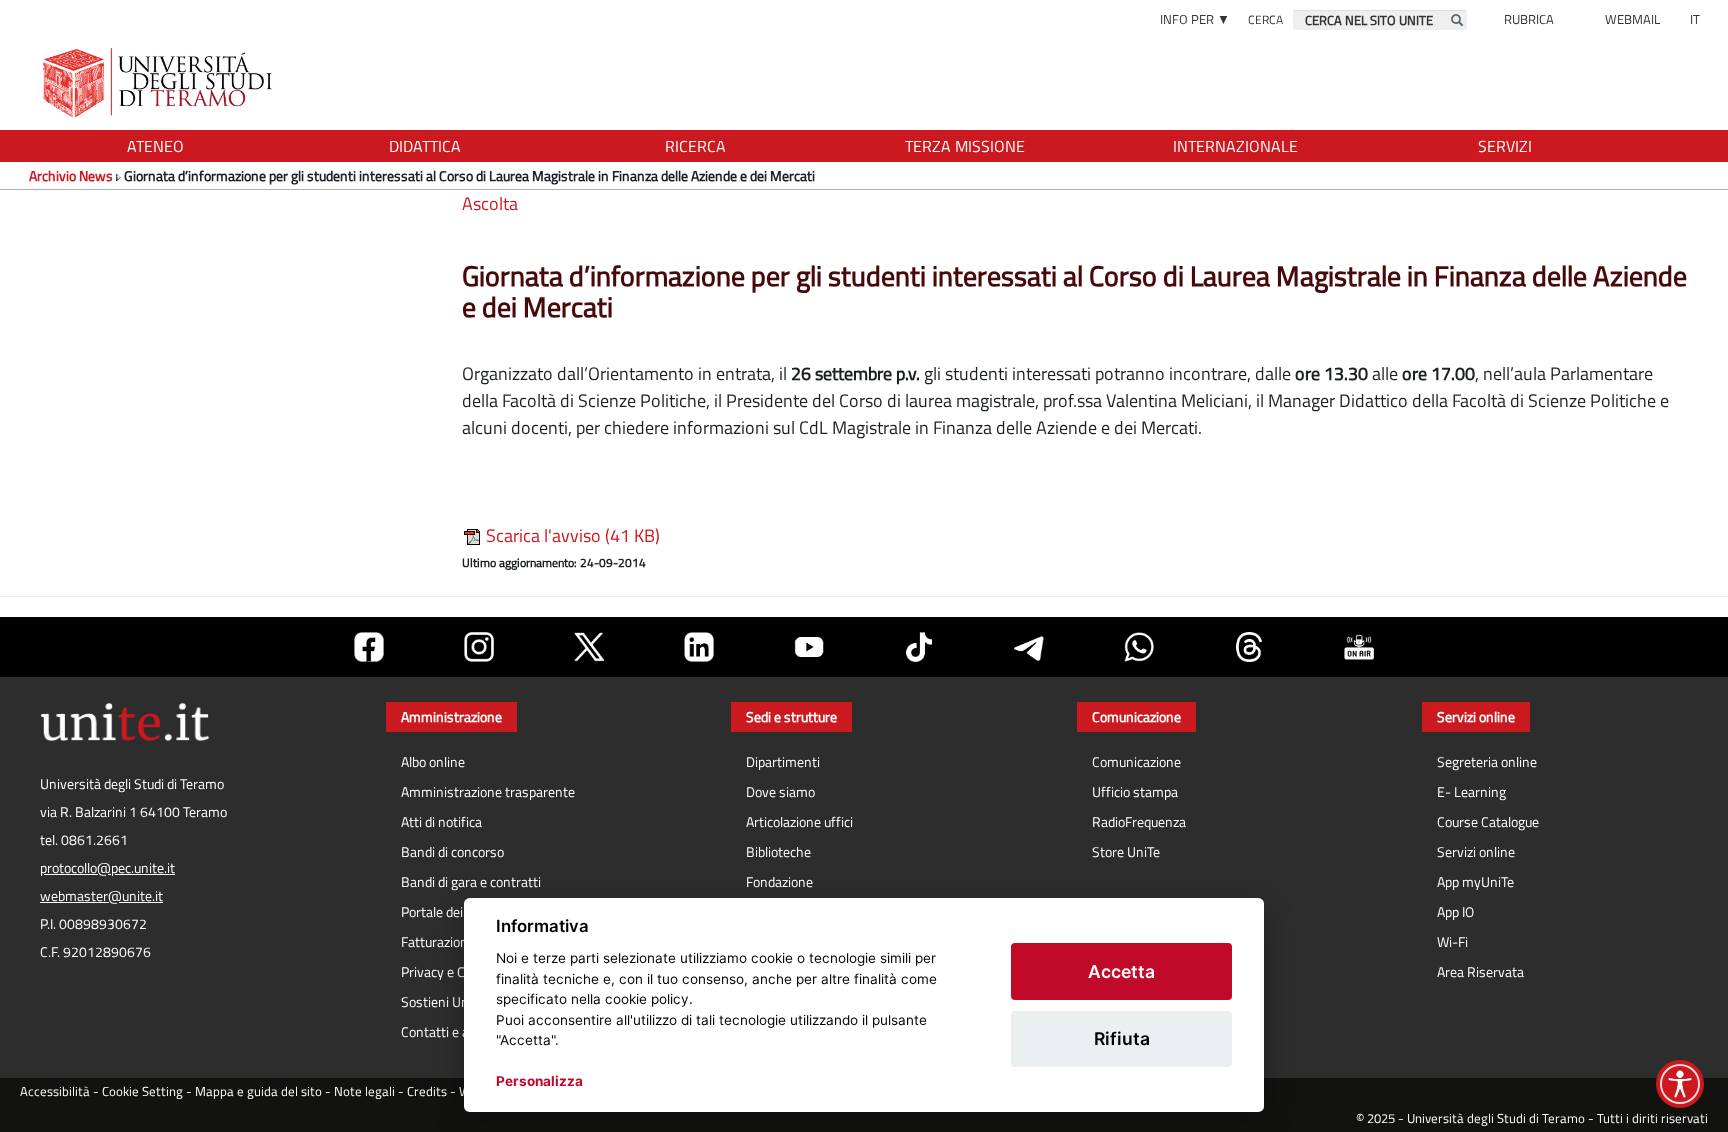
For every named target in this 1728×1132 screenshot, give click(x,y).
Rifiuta (1122, 1038)
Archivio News (71, 175)
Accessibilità (55, 1091)
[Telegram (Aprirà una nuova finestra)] (1029, 647)
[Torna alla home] (159, 82)
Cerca (1265, 19)
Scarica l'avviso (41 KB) (571, 535)
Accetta (1121, 971)
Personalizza (539, 1081)
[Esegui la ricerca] (1457, 20)
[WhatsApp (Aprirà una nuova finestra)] (1139, 647)
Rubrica (1529, 19)
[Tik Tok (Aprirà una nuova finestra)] (919, 647)
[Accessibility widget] (1680, 1084)
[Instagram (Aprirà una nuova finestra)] (479, 647)
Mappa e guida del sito (258, 1091)
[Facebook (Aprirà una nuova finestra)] (369, 647)
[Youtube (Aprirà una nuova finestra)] (809, 647)
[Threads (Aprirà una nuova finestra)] (1249, 647)
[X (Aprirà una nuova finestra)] (589, 647)
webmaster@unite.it (101, 896)
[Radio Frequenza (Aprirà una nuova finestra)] (1359, 647)
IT (1695, 19)
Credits (427, 1091)
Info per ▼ (1195, 19)
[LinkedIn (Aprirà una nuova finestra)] (699, 647)
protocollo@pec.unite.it (107, 868)
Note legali (364, 1091)
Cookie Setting (142, 1091)
